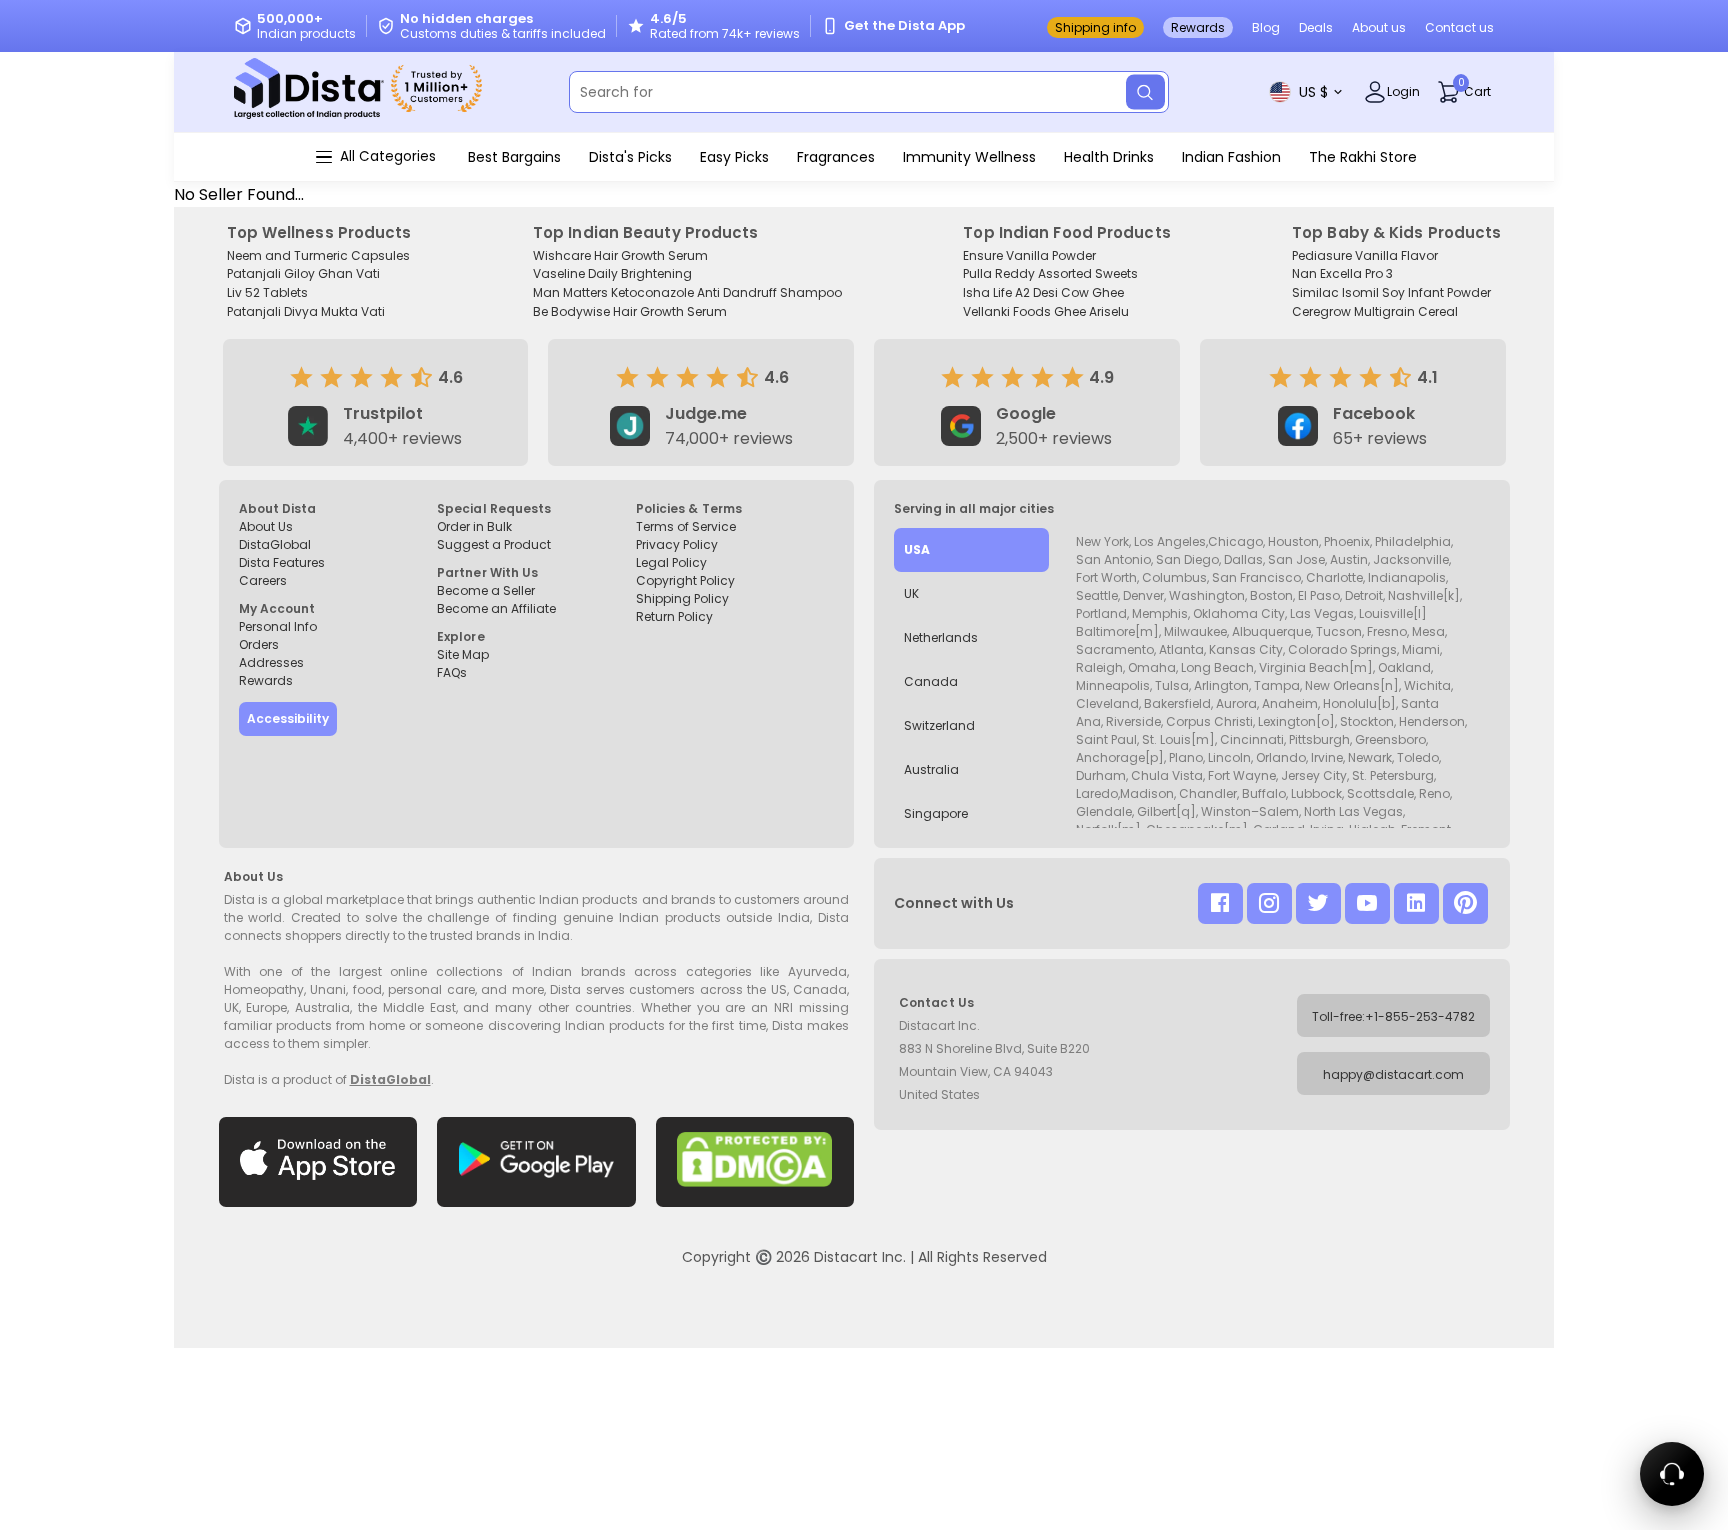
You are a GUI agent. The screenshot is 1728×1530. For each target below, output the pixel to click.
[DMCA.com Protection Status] (755, 1162)
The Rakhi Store (1363, 157)
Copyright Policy (685, 580)
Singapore (936, 813)
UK (911, 593)
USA (917, 549)
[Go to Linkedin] (1416, 903)
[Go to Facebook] (1220, 903)
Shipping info (1095, 27)
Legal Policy (671, 562)
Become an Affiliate (496, 608)
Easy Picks (734, 157)
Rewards (1198, 27)
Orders (259, 644)
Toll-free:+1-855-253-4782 (1393, 1016)
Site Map (463, 654)
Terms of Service (686, 526)
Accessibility (288, 718)
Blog (1266, 27)
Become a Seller (486, 590)
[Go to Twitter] (1318, 903)
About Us (266, 526)
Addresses (271, 662)
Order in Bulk (474, 526)
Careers (263, 580)
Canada (931, 681)
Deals (1316, 27)
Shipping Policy (682, 598)
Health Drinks (1109, 157)
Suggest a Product (494, 544)
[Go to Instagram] (1269, 903)
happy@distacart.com (1393, 1074)
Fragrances (836, 157)
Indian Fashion (1231, 157)
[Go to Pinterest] (1465, 903)
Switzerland (939, 725)
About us (1379, 27)
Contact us (1459, 27)
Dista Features (282, 562)
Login (1403, 91)
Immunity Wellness (969, 157)
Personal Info (278, 626)
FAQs (452, 672)
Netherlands (941, 637)
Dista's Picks (630, 157)
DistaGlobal (275, 544)
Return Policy (674, 616)
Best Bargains (514, 157)
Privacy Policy (677, 544)
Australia (931, 769)
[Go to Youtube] (1367, 903)
